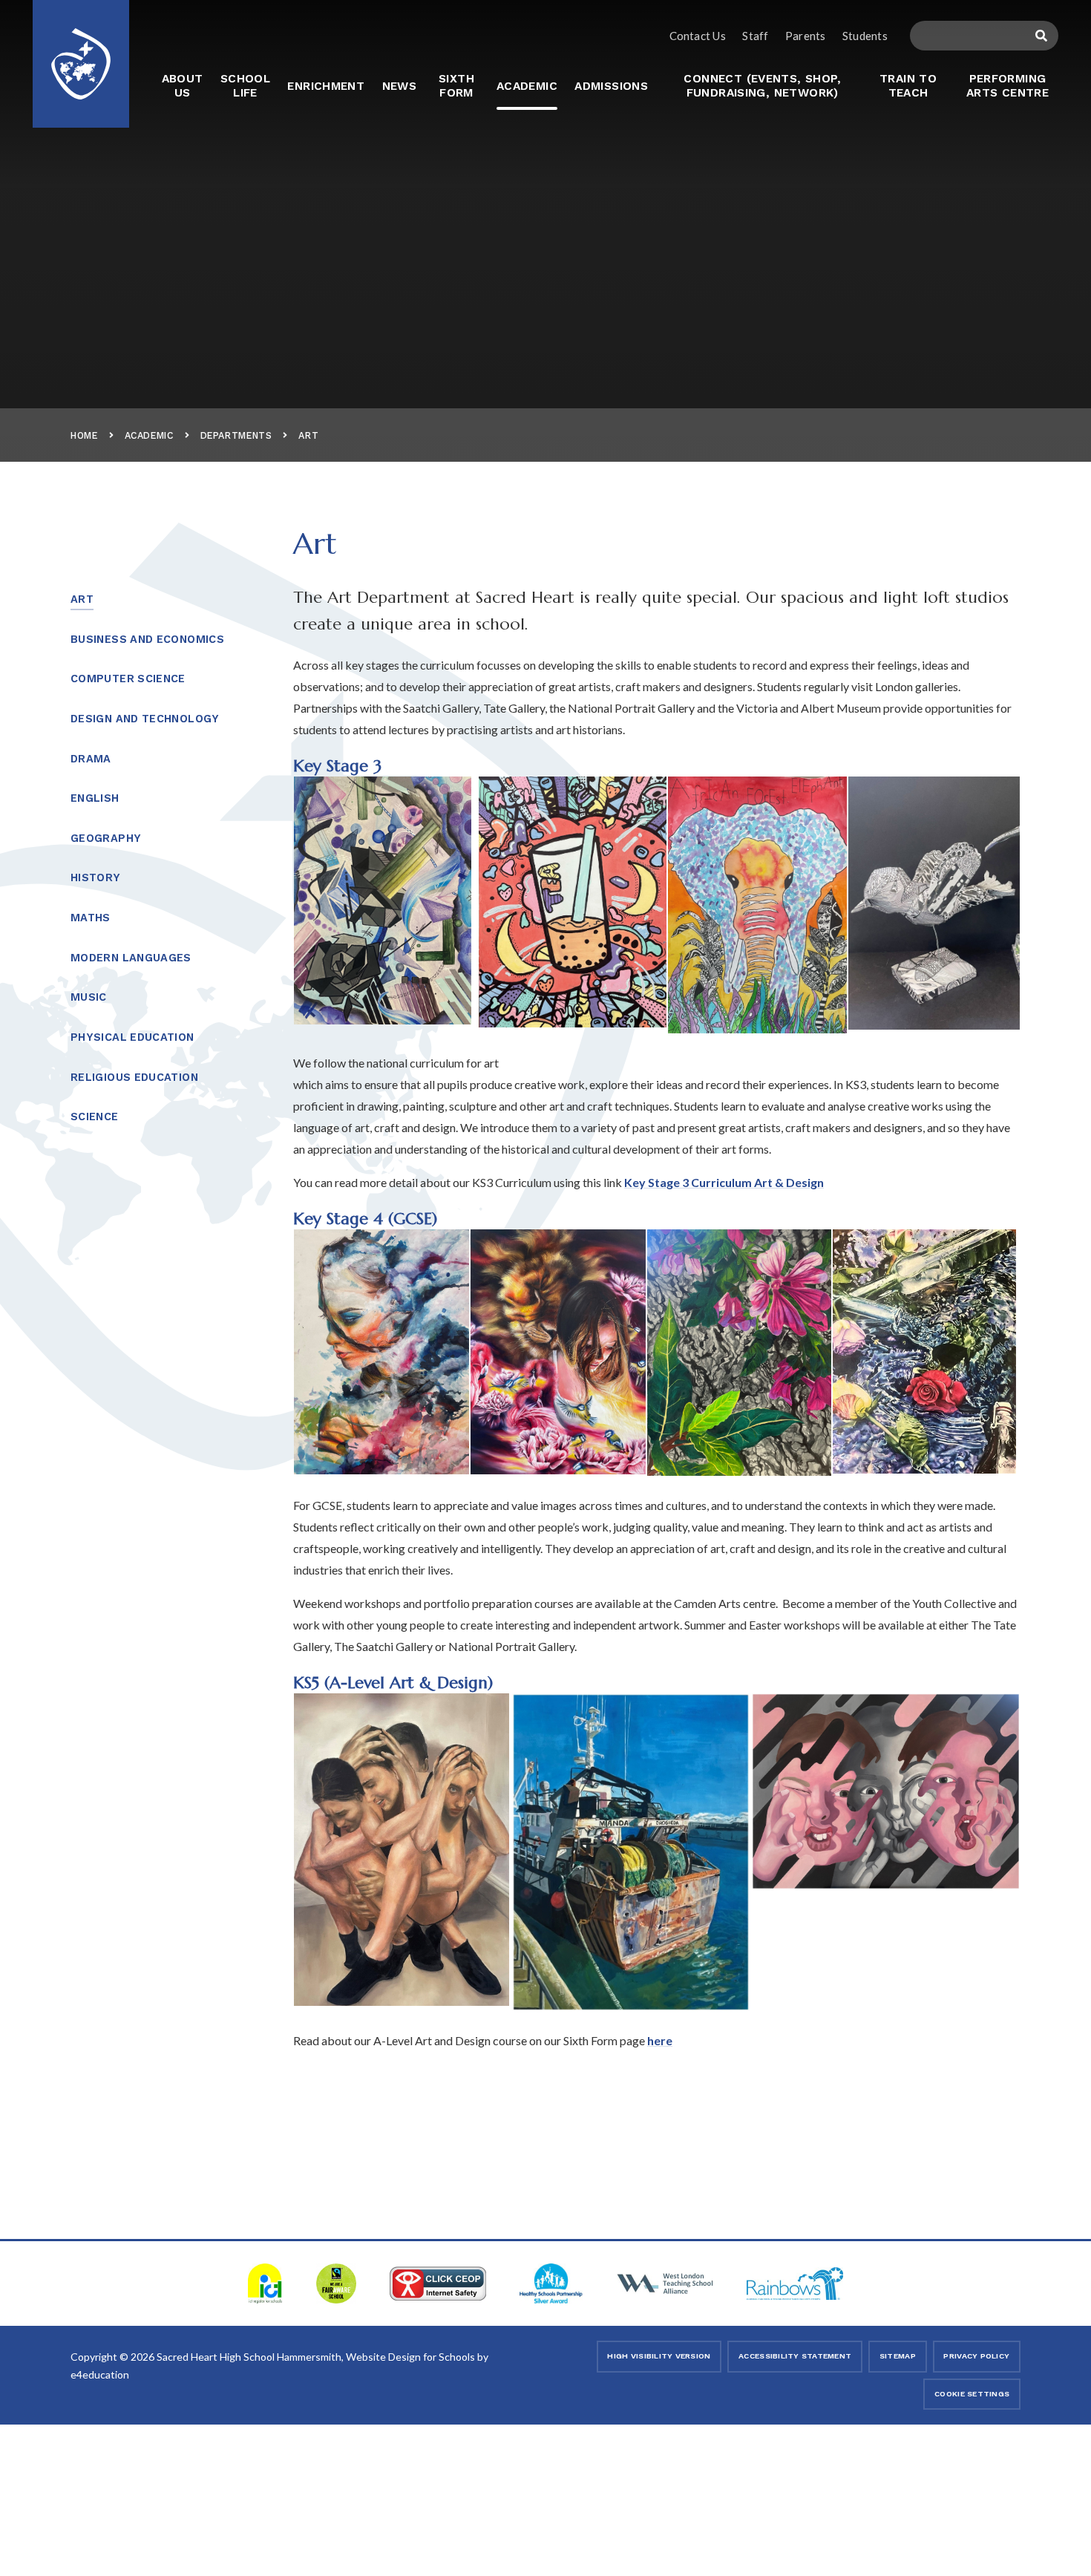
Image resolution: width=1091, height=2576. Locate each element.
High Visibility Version (659, 2356)
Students (865, 36)
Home (84, 435)
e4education (100, 2374)
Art (308, 435)
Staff (755, 36)
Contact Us (698, 36)
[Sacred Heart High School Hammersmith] (81, 54)
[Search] (1042, 36)
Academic (149, 435)
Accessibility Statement (795, 2356)
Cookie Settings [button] (972, 2394)
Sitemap (898, 2356)
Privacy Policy (976, 2356)
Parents (806, 36)
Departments (236, 435)
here (660, 2040)
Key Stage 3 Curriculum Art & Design (724, 1182)
